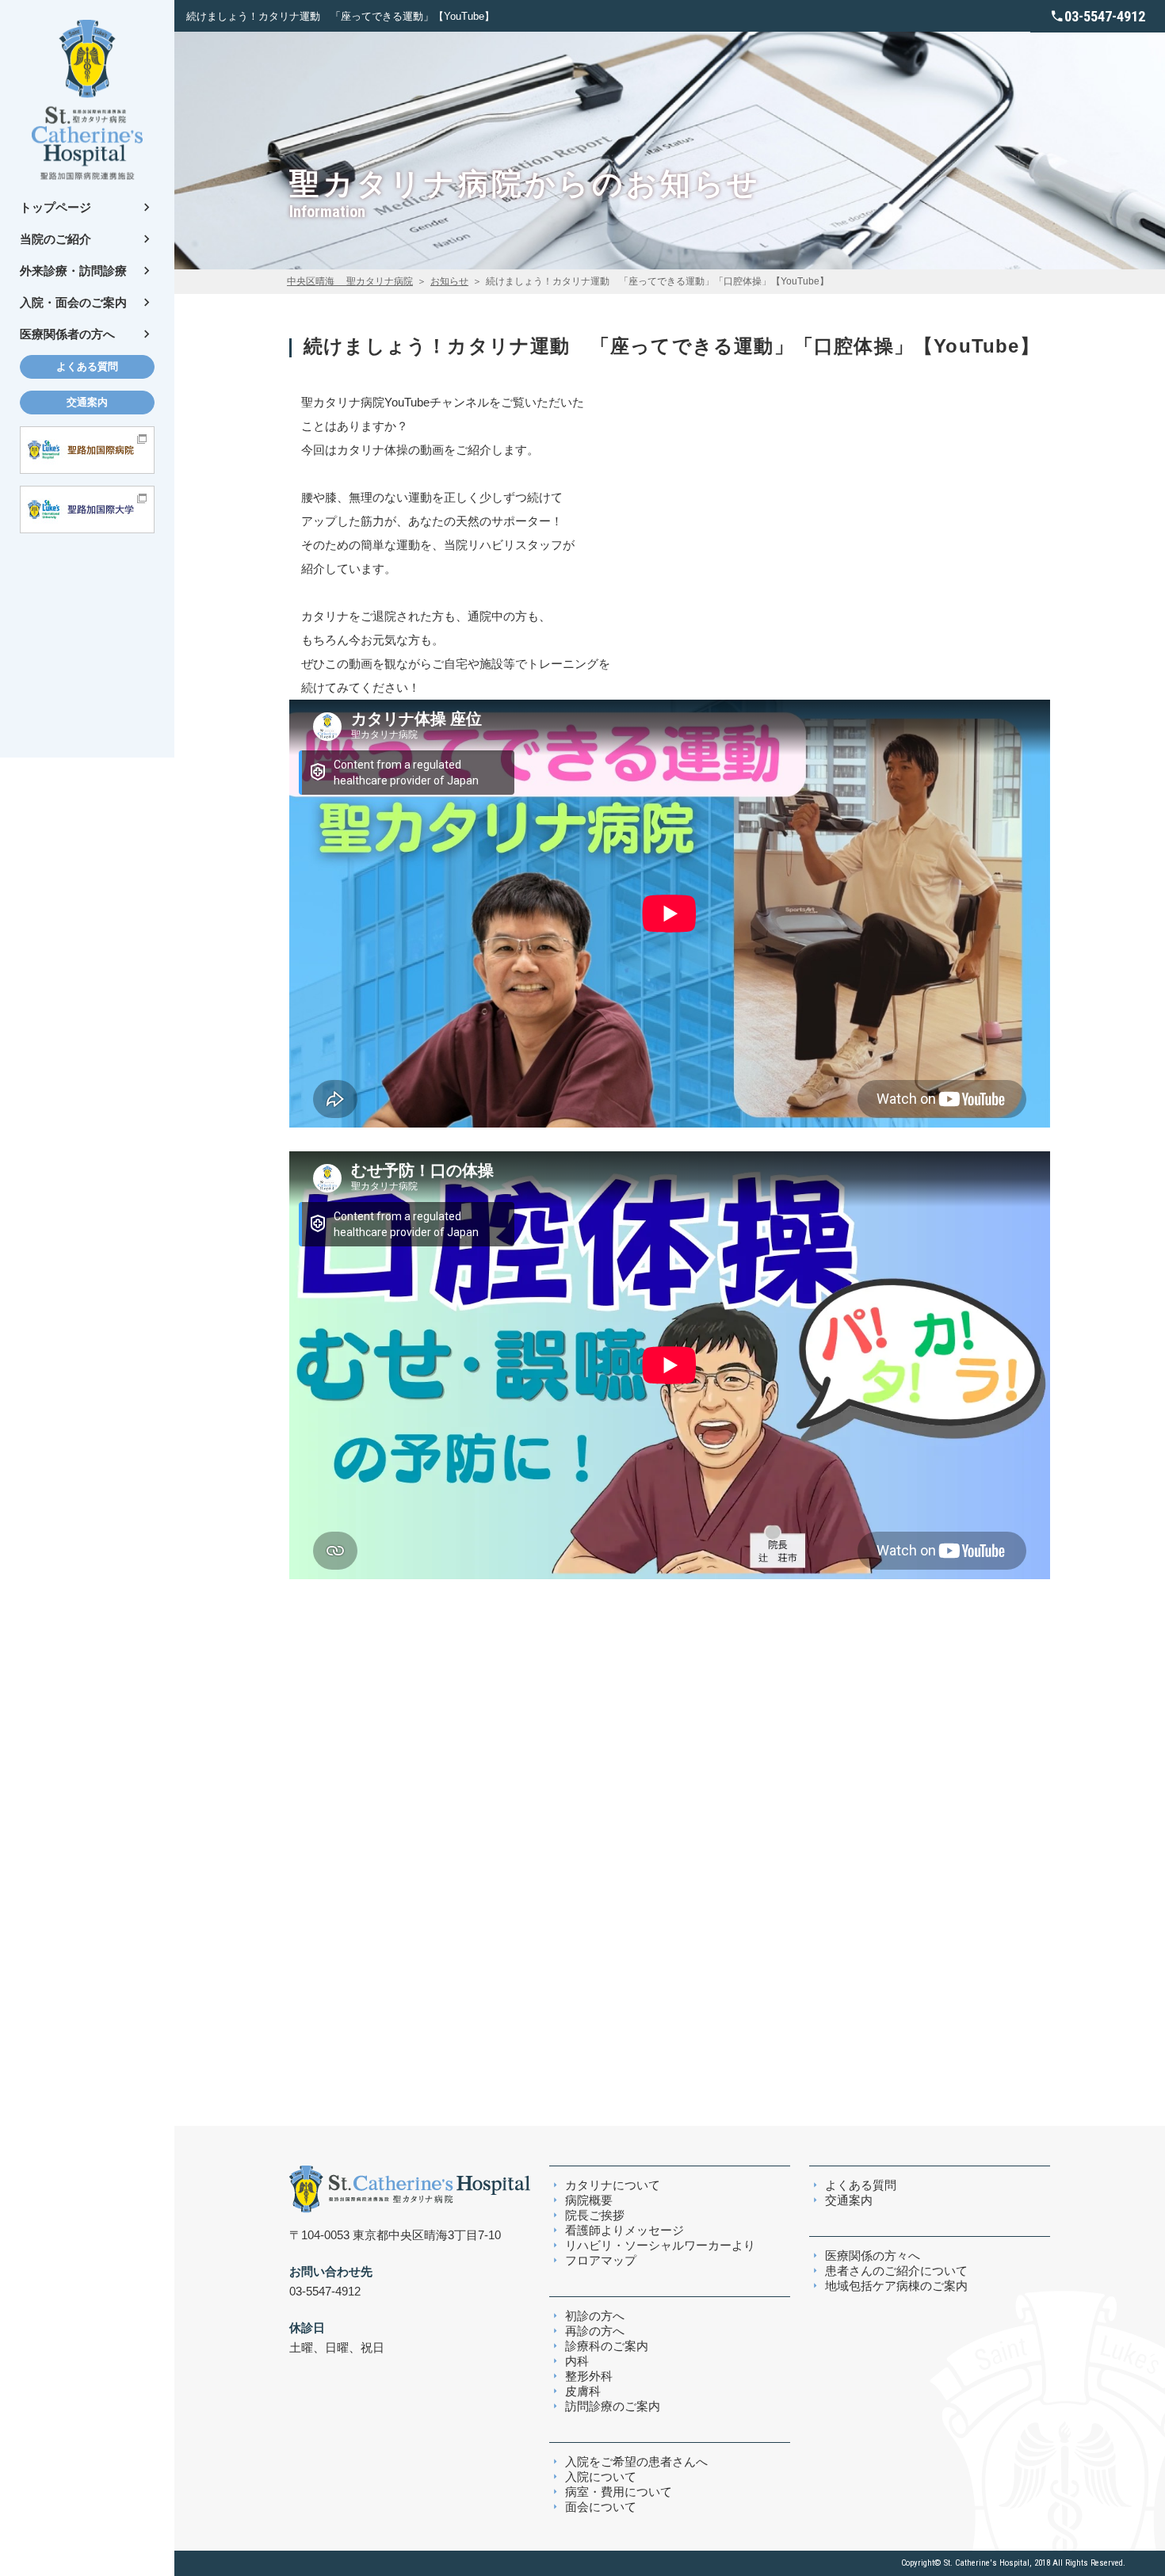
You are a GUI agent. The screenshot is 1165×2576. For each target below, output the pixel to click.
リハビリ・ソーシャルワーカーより (660, 2245)
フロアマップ (601, 2260)
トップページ (55, 207)
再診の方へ (595, 2331)
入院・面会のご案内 (73, 302)
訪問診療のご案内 (613, 2406)
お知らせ (449, 281)
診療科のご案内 (607, 2346)
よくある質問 (87, 366)
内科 (577, 2361)
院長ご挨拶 (595, 2215)
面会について (601, 2507)
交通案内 (87, 402)
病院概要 (589, 2200)
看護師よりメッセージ (625, 2230)
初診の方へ (595, 2316)
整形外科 (589, 2376)
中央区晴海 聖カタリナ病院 (350, 281)
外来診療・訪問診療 (73, 271)
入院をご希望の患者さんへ (636, 2462)
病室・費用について (619, 2492)
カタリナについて (613, 2185)
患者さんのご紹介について (896, 2271)
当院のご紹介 (55, 239)
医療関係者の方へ (67, 334)
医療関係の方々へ (873, 2255)
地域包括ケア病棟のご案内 (896, 2286)
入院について (601, 2477)
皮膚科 (583, 2391)
